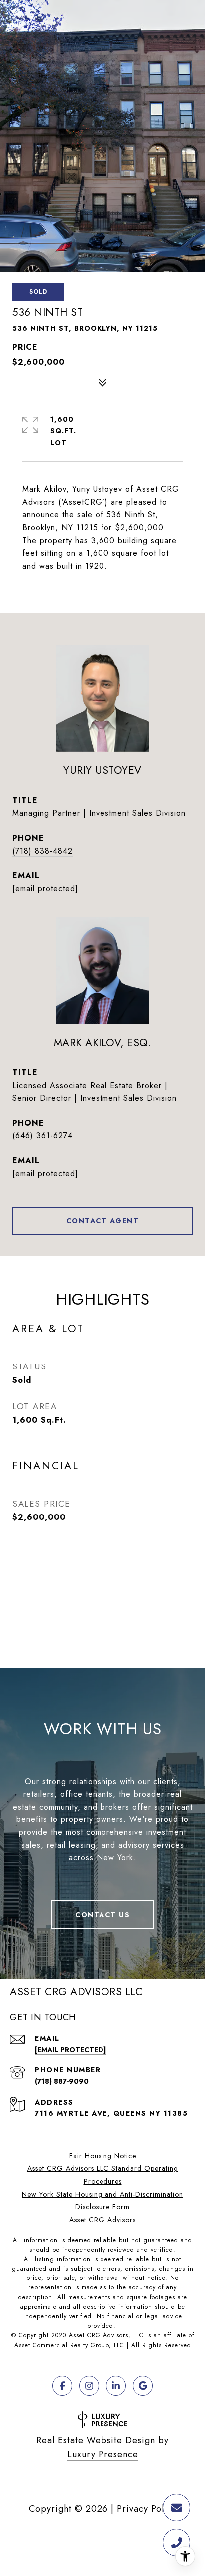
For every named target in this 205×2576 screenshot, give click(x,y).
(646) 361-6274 (43, 1136)
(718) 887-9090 (62, 2081)
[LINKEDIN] (116, 2386)
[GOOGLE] (143, 2386)
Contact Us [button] (102, 1915)
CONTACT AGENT (103, 1221)
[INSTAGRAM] (89, 2386)
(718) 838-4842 (43, 851)
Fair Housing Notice (103, 2156)
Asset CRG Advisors (102, 2220)
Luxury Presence (103, 2454)
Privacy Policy (147, 2509)
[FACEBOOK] (62, 2386)
